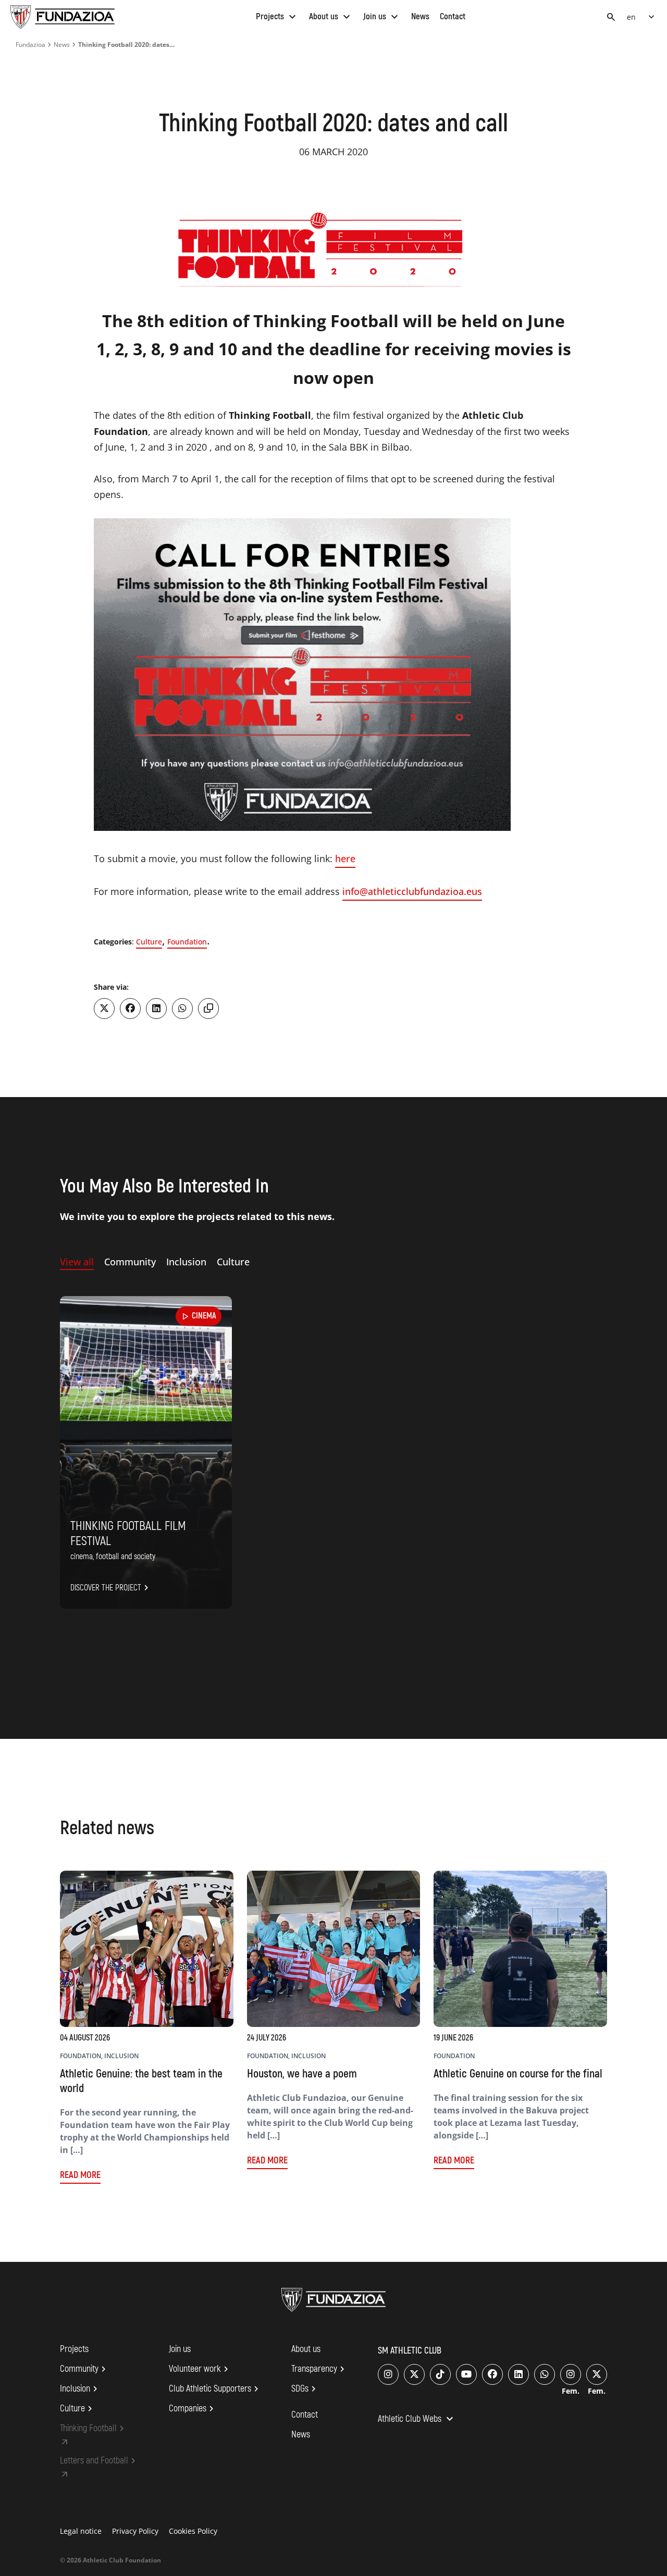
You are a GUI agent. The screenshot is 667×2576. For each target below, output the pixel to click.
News (420, 16)
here (345, 858)
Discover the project (111, 1588)
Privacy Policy (135, 2531)
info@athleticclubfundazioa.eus (412, 891)
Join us (382, 16)
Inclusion (80, 2389)
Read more (80, 2175)
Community (84, 2369)
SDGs (305, 2389)
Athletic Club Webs (417, 2420)
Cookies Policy (193, 2531)
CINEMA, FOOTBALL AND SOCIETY (113, 1557)
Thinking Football (94, 2429)
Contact (453, 16)
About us (331, 16)
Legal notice (81, 2531)
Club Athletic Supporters (215, 2389)
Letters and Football (99, 2461)
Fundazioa (30, 45)
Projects (277, 16)
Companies (193, 2409)
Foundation (187, 942)
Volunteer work (200, 2369)
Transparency (319, 2369)
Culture (149, 942)
